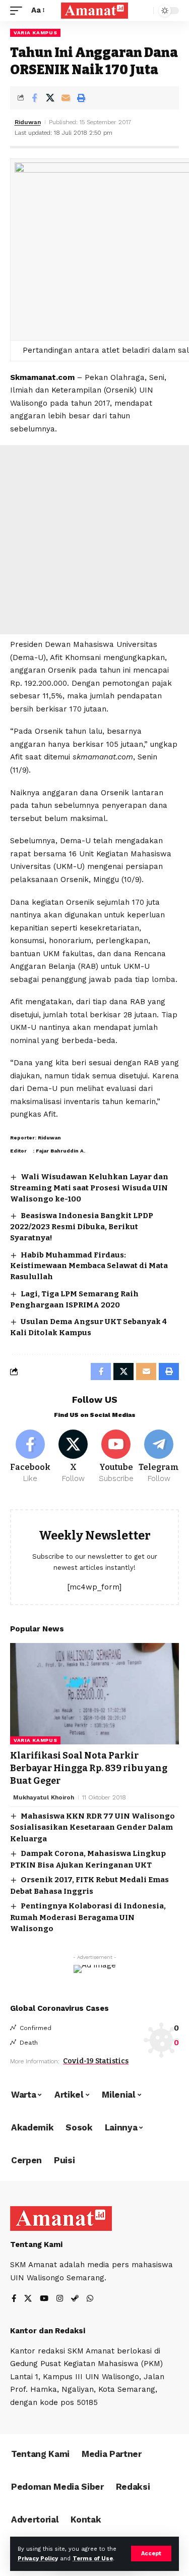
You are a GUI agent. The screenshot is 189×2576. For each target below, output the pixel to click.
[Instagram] (60, 2299)
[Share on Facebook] (34, 98)
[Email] (66, 98)
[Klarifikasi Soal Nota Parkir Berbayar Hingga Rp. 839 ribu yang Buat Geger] (94, 1694)
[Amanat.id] (95, 11)
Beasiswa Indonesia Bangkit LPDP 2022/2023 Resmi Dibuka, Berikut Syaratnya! (82, 1227)
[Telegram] (159, 1457)
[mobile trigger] (19, 11)
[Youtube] (116, 1457)
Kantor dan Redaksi (48, 2331)
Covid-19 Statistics (96, 2061)
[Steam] (75, 2299)
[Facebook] (30, 1457)
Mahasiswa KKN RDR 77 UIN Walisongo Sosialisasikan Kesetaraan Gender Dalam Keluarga (92, 1827)
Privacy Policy (38, 2559)
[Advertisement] (94, 540)
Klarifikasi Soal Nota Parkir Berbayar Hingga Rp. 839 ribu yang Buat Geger (89, 1768)
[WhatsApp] (90, 2299)
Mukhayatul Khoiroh (44, 1797)
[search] (143, 11)
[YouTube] (44, 2299)
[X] (73, 1457)
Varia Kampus (35, 33)
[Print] (81, 98)
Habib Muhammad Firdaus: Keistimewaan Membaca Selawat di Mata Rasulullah (89, 1266)
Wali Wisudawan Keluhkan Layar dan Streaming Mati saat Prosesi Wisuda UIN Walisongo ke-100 (89, 1188)
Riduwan (28, 122)
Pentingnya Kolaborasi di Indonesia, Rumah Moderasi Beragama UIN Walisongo (88, 1917)
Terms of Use (93, 2559)
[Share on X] (50, 98)
